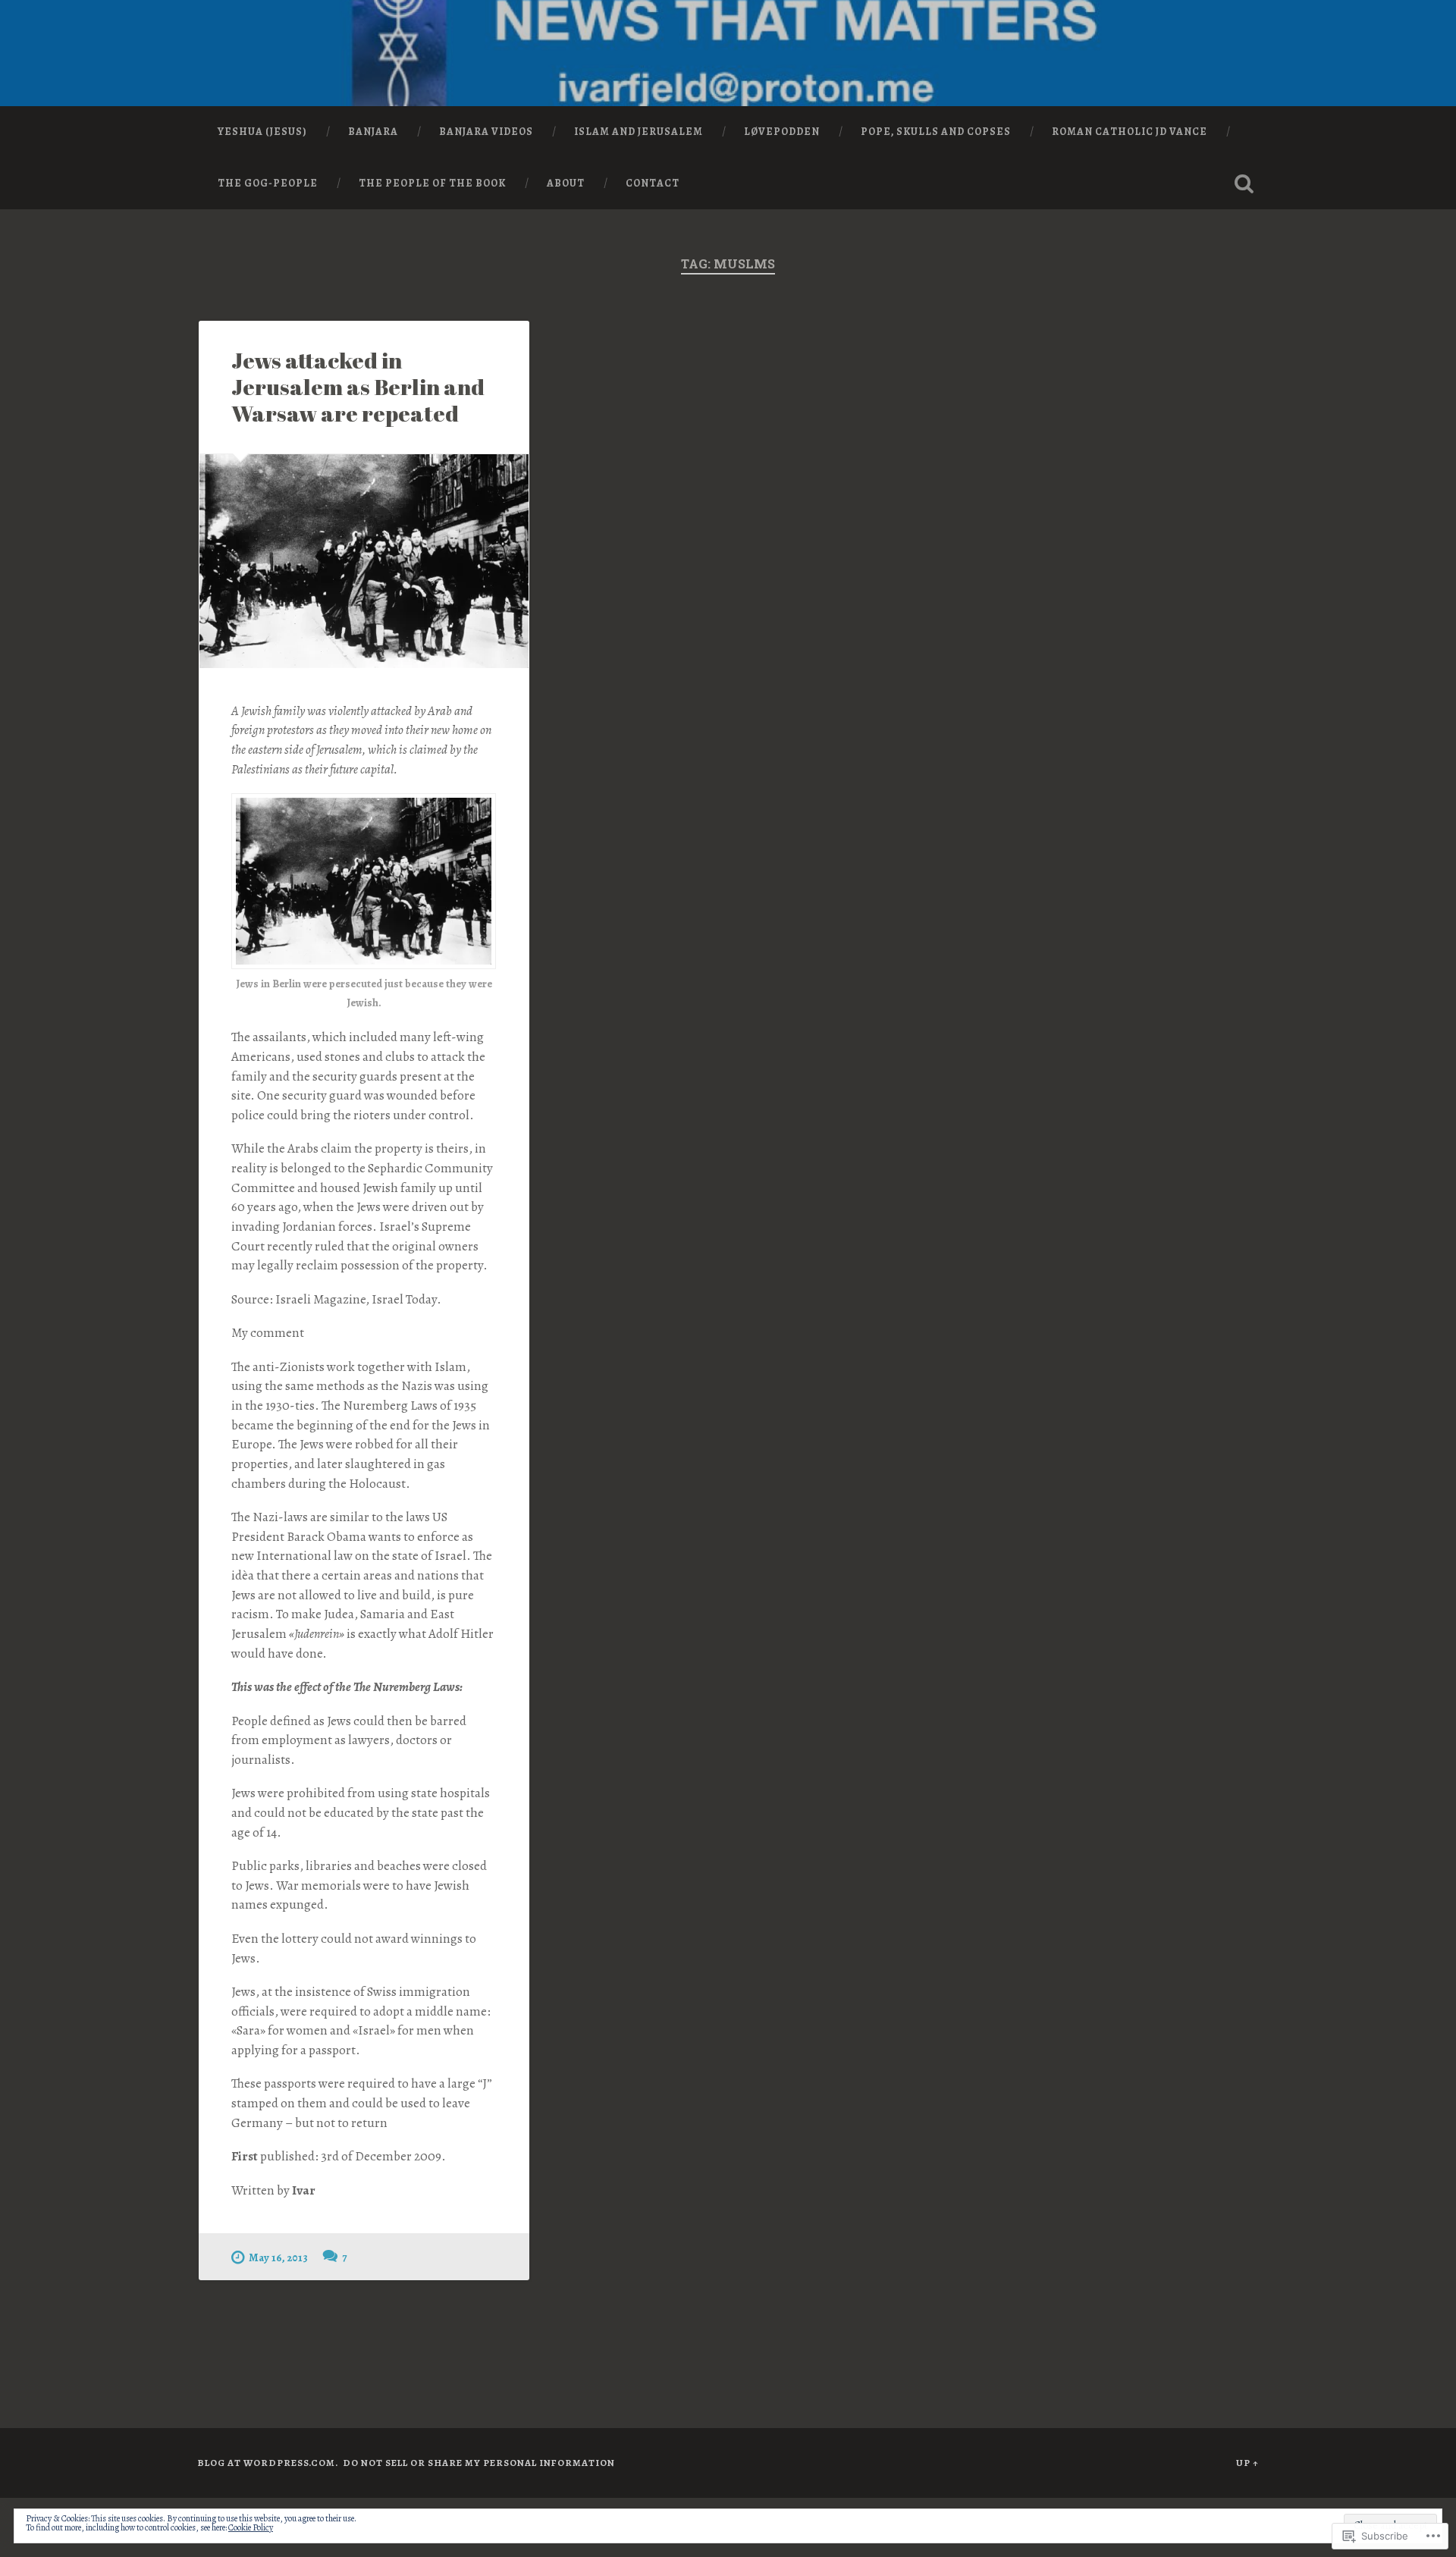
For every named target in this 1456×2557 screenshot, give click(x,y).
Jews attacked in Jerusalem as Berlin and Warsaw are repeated (358, 387)
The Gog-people (268, 183)
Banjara (373, 132)
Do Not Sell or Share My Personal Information (479, 2463)
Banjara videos (486, 132)
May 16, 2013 (278, 2257)
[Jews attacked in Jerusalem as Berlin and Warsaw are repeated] (364, 561)
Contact (653, 183)
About (566, 183)
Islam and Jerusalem (639, 132)
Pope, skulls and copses (936, 132)
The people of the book (432, 183)
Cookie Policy (251, 2527)
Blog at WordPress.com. (268, 2463)
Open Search (1244, 184)
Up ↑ (1247, 2463)
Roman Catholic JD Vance (1130, 132)
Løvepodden (782, 132)
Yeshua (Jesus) (262, 132)
